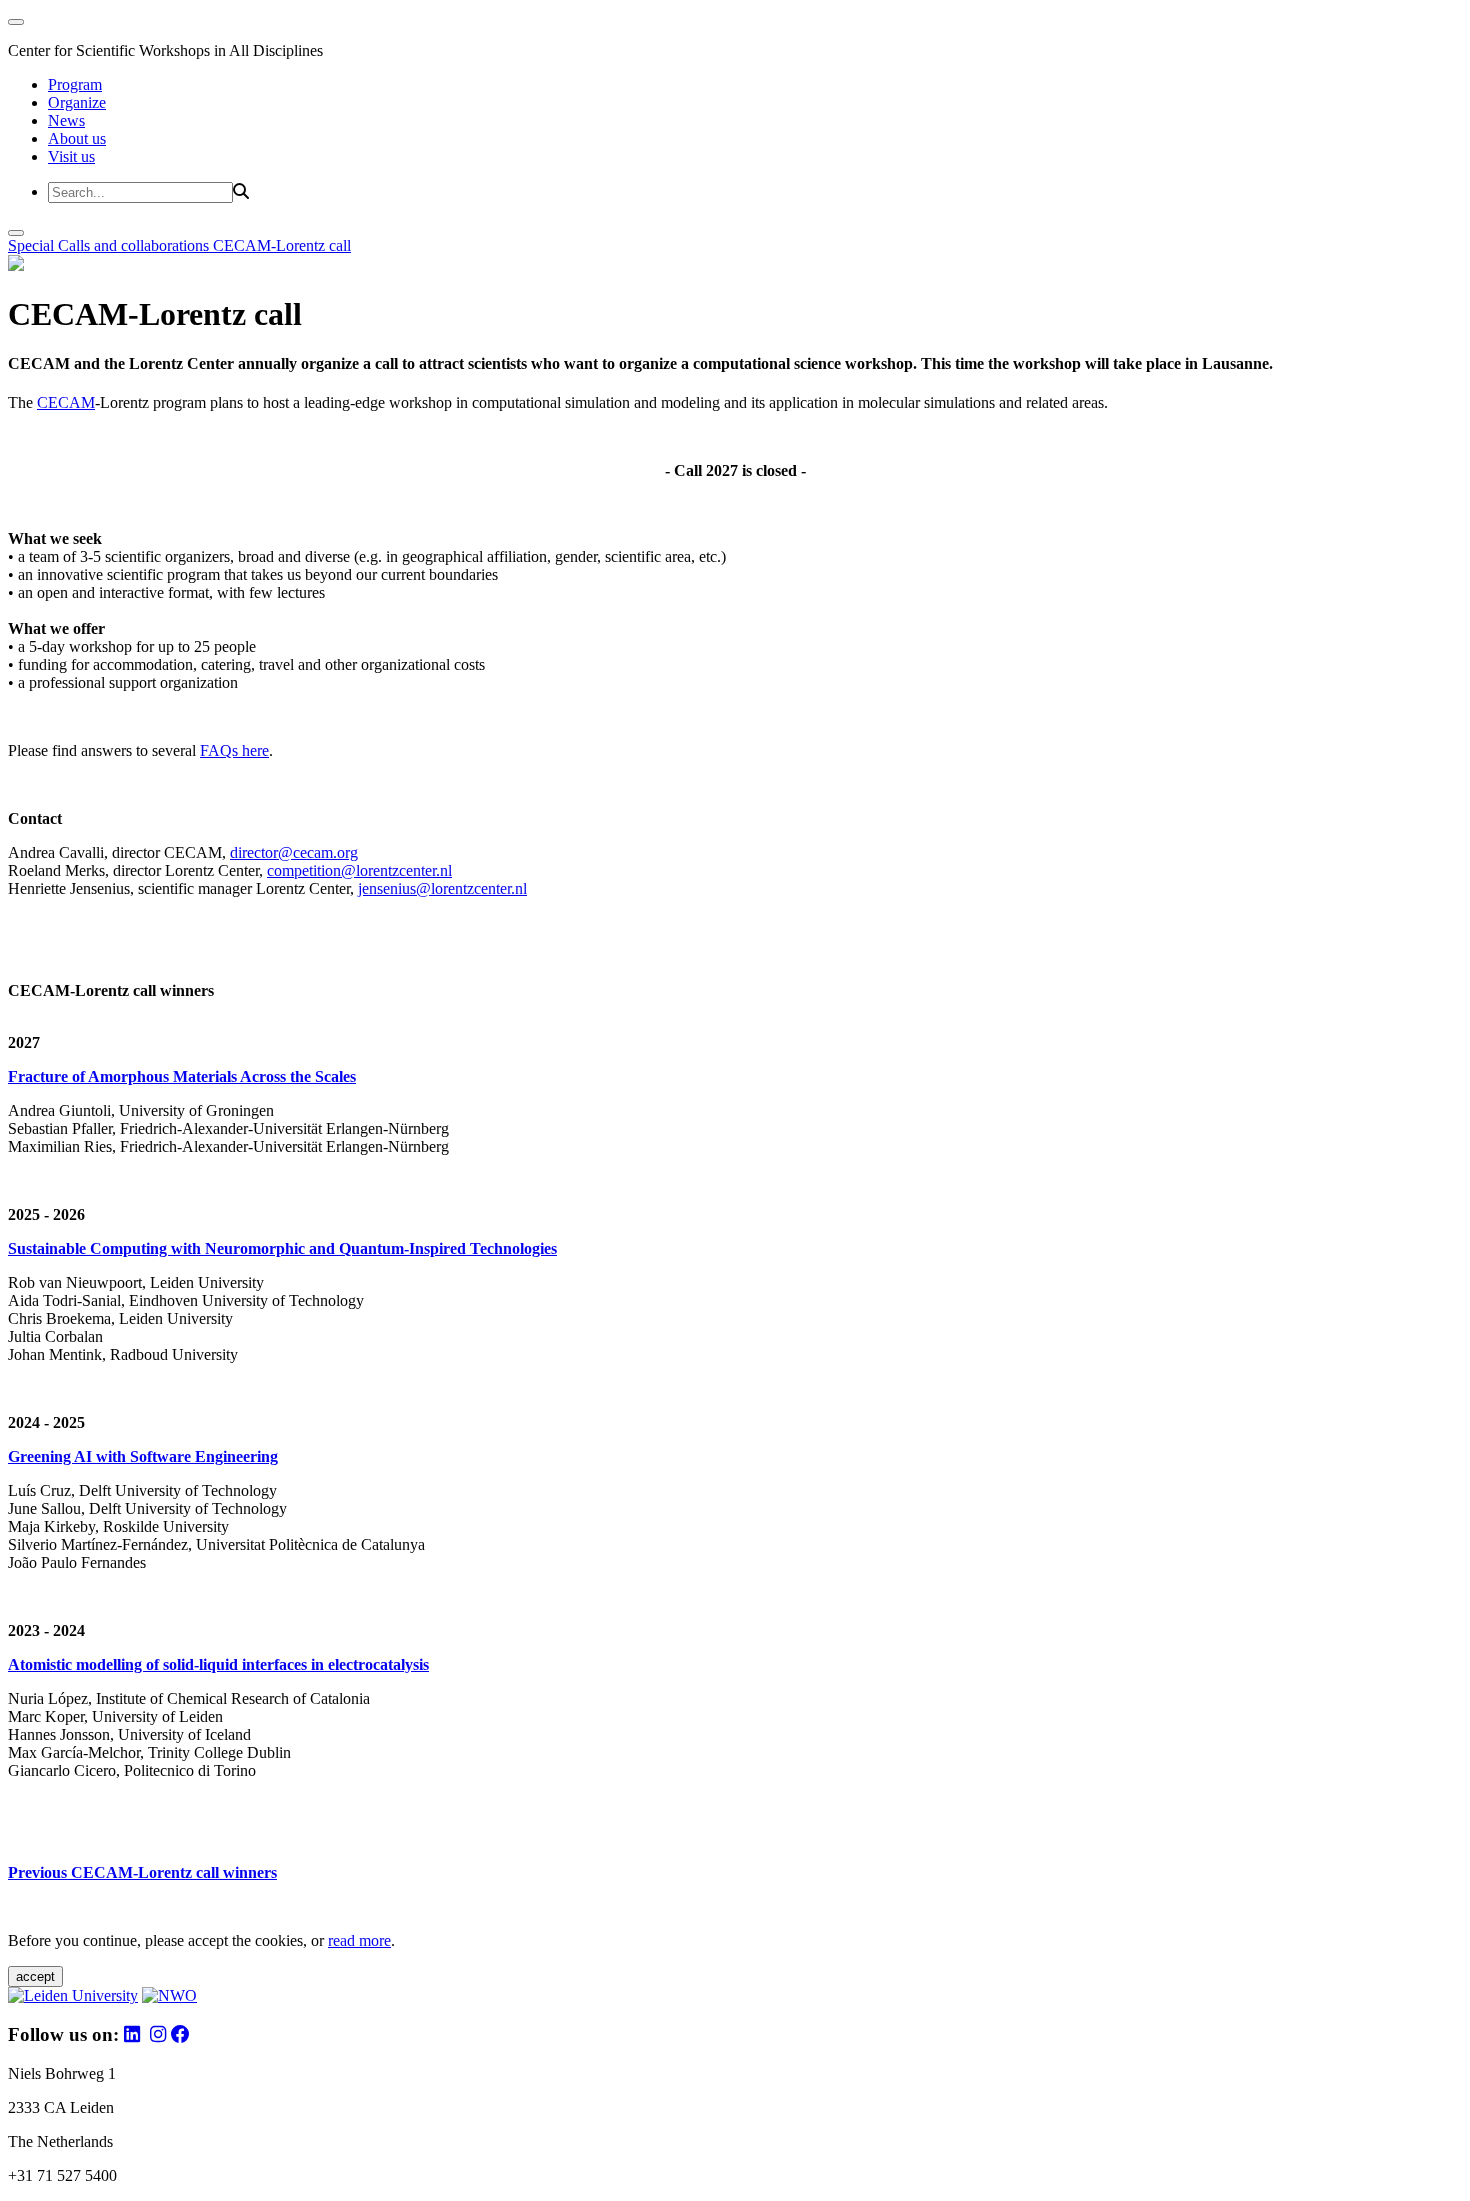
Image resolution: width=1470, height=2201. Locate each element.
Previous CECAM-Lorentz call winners (142, 1872)
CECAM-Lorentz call (282, 245)
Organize (77, 102)
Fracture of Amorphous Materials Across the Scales (182, 1076)
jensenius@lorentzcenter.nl (442, 888)
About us (77, 138)
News (66, 120)
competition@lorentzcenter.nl (359, 870)
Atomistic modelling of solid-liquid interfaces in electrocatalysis (218, 1664)
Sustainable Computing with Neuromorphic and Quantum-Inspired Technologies (282, 1248)
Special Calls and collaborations (110, 245)
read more (359, 1940)
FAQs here (234, 750)
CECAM (66, 402)
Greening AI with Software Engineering (143, 1456)
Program (75, 84)
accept (35, 1976)
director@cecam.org (294, 852)
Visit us (71, 156)
